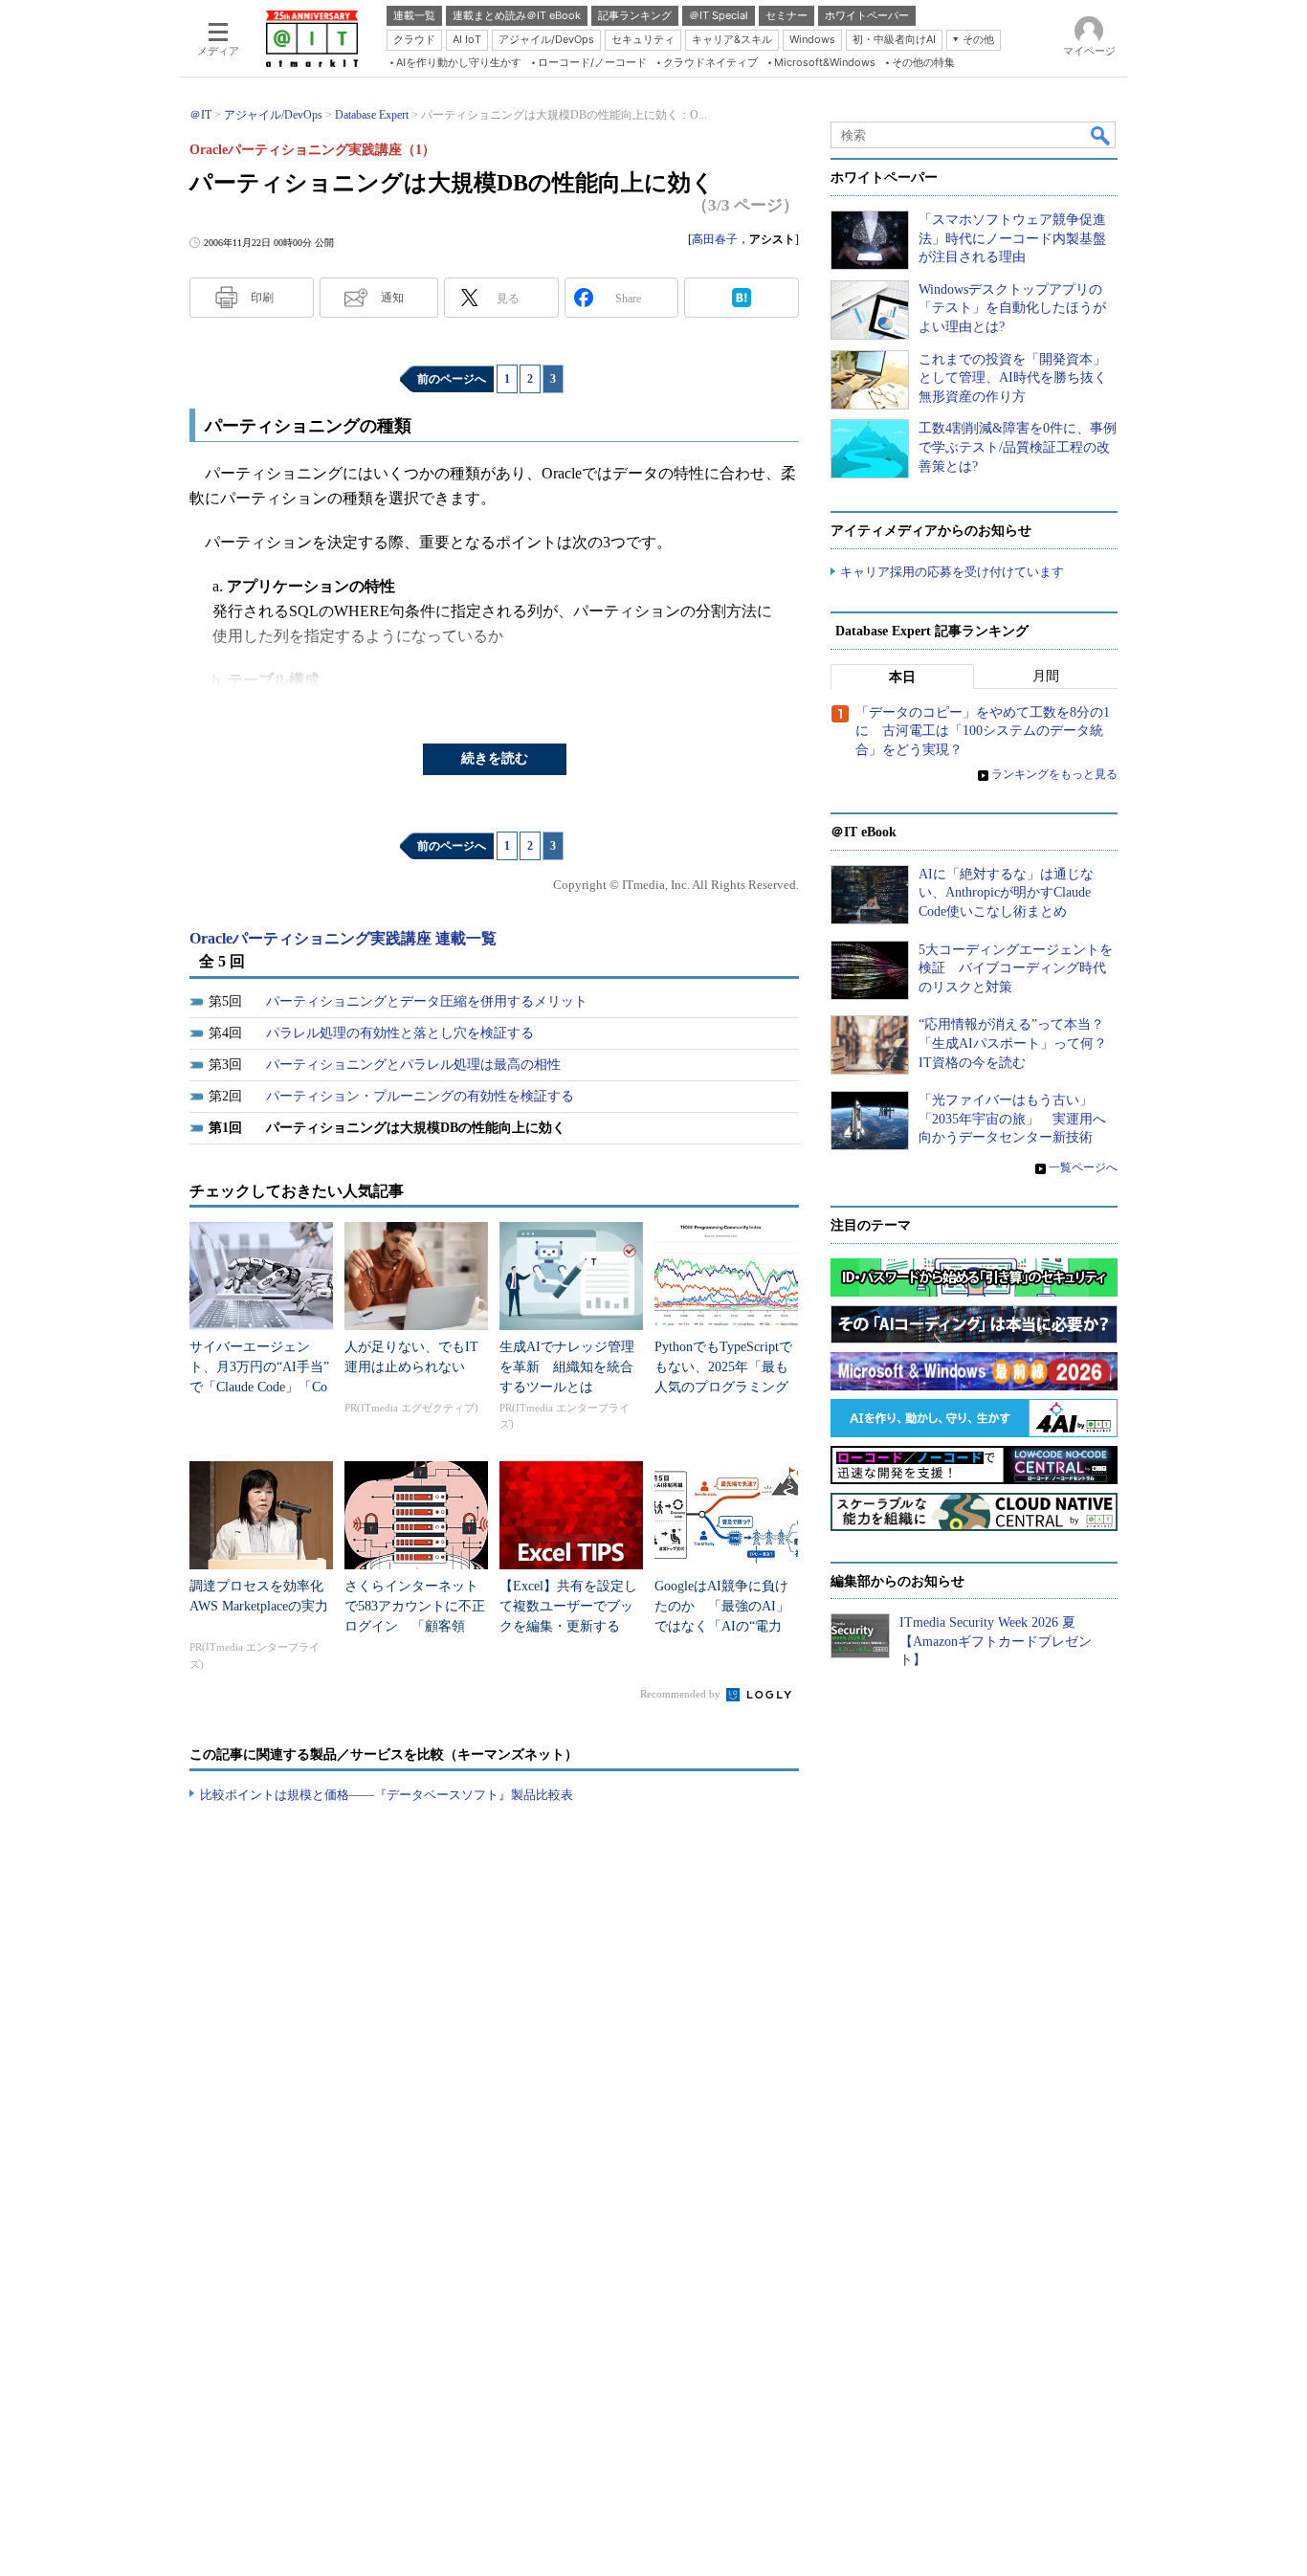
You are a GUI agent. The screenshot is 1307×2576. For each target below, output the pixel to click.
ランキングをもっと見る (1054, 774)
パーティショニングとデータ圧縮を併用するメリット (427, 1001)
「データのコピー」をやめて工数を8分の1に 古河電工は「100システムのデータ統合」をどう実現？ (983, 731)
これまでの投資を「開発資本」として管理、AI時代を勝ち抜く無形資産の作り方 (1013, 378)
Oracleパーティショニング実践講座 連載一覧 (343, 938)
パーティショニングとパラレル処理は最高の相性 (413, 1065)
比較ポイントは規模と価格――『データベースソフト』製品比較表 (387, 1795)
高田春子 (715, 239)
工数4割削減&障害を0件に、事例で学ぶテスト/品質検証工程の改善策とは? (1018, 447)
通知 (392, 298)
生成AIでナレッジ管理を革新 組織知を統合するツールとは (567, 1367)
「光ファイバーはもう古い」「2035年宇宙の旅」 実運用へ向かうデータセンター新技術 (1012, 1119)
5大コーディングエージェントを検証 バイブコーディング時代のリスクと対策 (1016, 968)
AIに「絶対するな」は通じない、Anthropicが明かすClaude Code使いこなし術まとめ (1006, 893)
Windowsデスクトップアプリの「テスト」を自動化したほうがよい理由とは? (1012, 308)
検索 (1101, 135)
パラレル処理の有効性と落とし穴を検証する (400, 1033)
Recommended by (682, 1694)
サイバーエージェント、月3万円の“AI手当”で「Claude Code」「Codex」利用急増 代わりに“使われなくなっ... (259, 1387)
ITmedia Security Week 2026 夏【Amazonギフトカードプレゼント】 (996, 1641)
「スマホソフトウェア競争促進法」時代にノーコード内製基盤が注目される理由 (1012, 238)
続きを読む (495, 758)
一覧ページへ (1083, 1167)
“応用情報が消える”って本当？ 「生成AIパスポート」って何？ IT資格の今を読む (1019, 1043)
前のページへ (452, 379)
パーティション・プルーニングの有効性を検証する (420, 1096)
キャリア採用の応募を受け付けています (952, 572)
